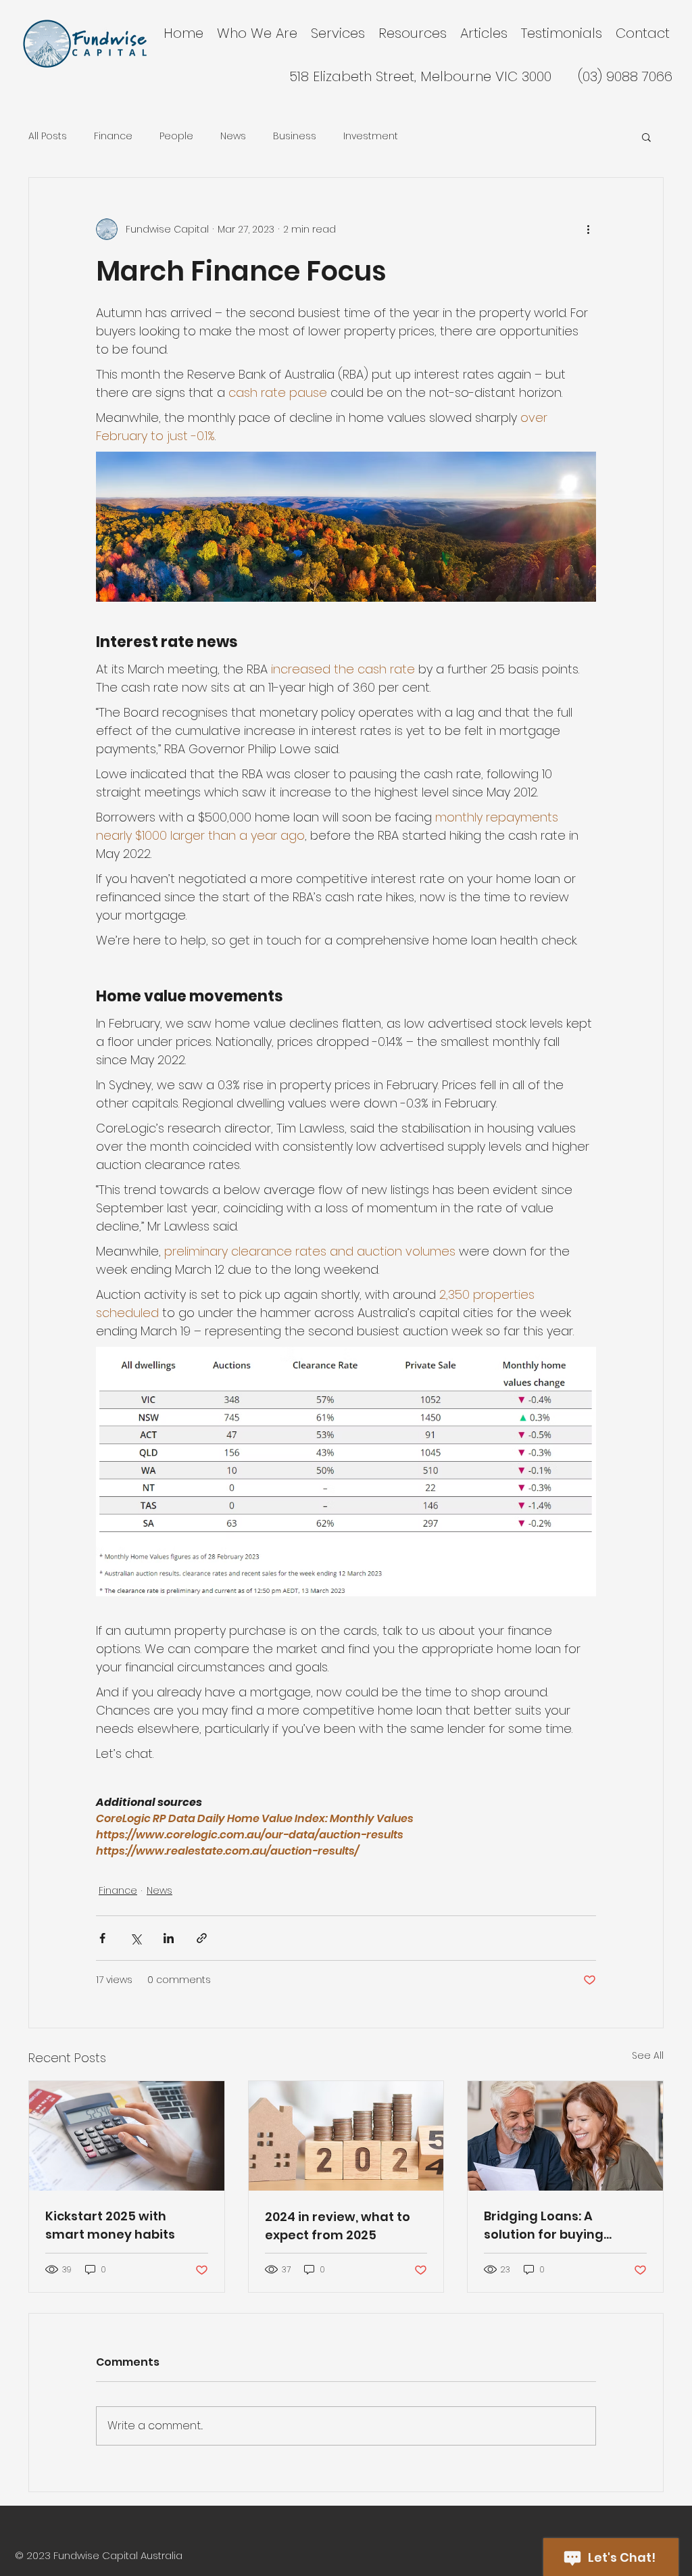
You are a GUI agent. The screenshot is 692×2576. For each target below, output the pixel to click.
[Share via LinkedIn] (169, 1938)
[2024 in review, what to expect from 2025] (346, 2136)
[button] (646, 137)
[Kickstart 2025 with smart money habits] (127, 2136)
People (176, 136)
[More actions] (588, 229)
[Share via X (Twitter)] (135, 1938)
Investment (371, 136)
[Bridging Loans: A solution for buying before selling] (565, 2136)
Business (295, 136)
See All (648, 2055)
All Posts (48, 136)
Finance (113, 136)
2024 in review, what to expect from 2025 (338, 2226)
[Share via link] (202, 1938)
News (233, 136)
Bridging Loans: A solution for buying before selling (544, 2225)
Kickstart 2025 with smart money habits (110, 2225)
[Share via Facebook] (102, 1938)
